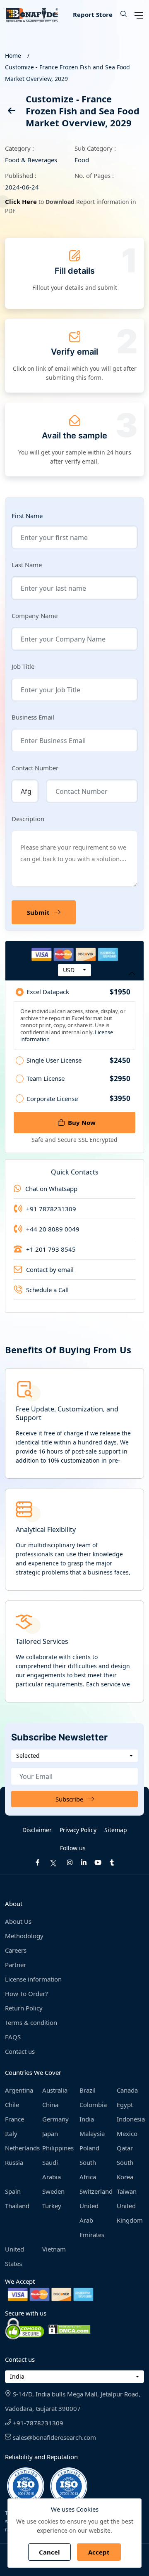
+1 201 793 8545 (51, 1249)
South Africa (88, 2170)
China (50, 2105)
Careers (16, 1950)
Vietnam (54, 2249)
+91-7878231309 (37, 2423)
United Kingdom (130, 2213)
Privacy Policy (78, 1830)
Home (13, 56)
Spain (13, 2191)
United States (14, 2256)
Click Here (21, 201)
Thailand (17, 2206)
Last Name (27, 565)
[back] (11, 112)
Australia (55, 2090)
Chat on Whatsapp (51, 1189)
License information (33, 1979)
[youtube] (98, 1862)
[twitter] (53, 1862)
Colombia (93, 2105)
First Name (27, 516)
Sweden (53, 2191)
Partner (16, 1965)
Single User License (78, 1061)
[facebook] (37, 1862)
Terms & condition (31, 2022)
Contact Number (35, 768)
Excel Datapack (78, 992)
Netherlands (19, 2148)
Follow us (73, 1848)
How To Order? (26, 1994)
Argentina (19, 2090)
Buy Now (82, 1122)
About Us (18, 1921)
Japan (50, 2133)
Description (28, 819)
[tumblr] (112, 1862)
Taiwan (127, 2191)
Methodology (24, 1936)
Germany (55, 2119)
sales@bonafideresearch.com (54, 2437)
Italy (11, 2133)
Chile (12, 2105)
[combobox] (74, 970)
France (14, 2119)
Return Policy (24, 2008)
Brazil (88, 2090)
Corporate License (78, 1098)
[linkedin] (84, 1862)
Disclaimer (37, 1830)
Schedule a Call (47, 1290)
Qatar (125, 2148)
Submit (38, 912)
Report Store (93, 14)
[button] (120, 14)
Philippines (56, 2148)
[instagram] (70, 1862)
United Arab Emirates (92, 2220)
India (87, 2119)
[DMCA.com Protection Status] (70, 2329)
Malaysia (92, 2133)
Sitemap (116, 1830)
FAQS (13, 2037)
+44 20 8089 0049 (53, 1229)
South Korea (125, 2170)
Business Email (33, 717)
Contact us (20, 2051)
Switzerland (93, 2191)
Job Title (23, 666)
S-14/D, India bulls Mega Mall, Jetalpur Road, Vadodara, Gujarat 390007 (73, 2401)
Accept (99, 2552)
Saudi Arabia (52, 2170)
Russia (14, 2162)
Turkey (52, 2206)
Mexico (127, 2133)
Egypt (125, 2105)
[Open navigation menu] (139, 14)
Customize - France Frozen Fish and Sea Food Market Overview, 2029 (67, 73)
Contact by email (50, 1269)
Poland (89, 2148)
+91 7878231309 (51, 1209)
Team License (78, 1079)
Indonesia (130, 2119)
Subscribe (69, 1799)
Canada (127, 2090)
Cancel (49, 2552)
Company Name (35, 616)
